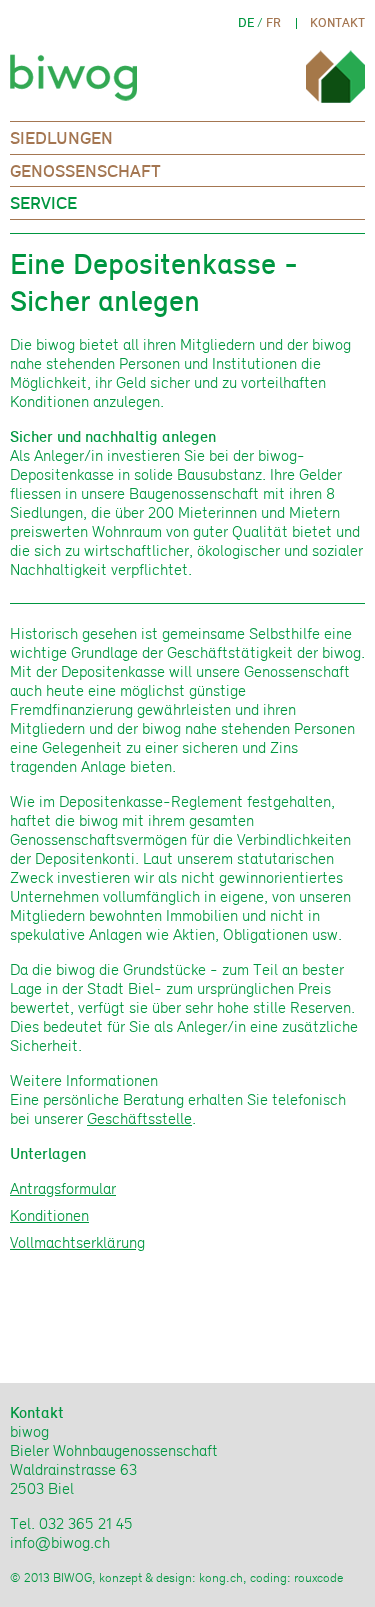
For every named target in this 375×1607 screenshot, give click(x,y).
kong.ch (221, 1577)
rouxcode (318, 1577)
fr (273, 22)
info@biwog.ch (60, 1542)
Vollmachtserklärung (77, 1242)
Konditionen (49, 1215)
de (246, 22)
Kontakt (337, 22)
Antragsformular (63, 1188)
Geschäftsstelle (139, 1118)
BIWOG (78, 71)
